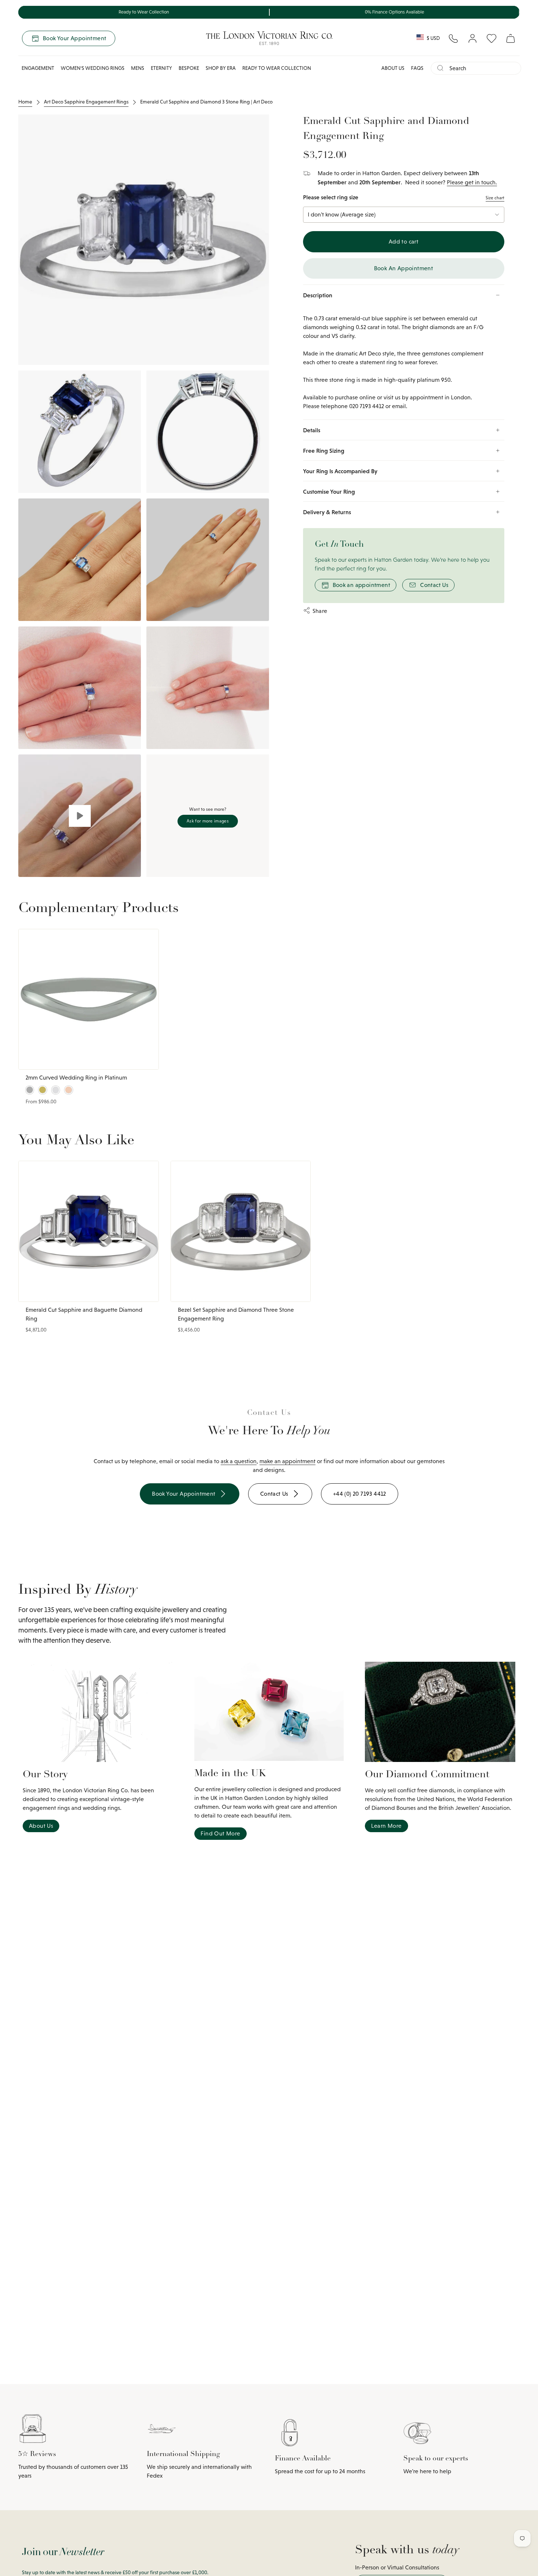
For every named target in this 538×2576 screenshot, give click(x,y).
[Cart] (511, 38)
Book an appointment (362, 585)
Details (312, 430)
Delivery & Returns (327, 512)
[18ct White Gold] (56, 1090)
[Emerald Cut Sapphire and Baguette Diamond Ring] (89, 1231)
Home (25, 102)
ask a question (239, 1461)
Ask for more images (208, 821)
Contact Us (434, 585)
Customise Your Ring (329, 492)
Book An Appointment (404, 268)
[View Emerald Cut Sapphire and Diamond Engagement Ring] (80, 816)
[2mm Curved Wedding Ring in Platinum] (89, 999)
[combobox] (482, 68)
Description (318, 295)
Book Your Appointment (74, 38)
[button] (38, 68)
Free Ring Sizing (324, 451)
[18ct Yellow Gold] (42, 1090)
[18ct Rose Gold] (68, 1090)
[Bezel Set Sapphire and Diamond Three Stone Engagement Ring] (241, 1231)
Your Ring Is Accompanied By (340, 471)
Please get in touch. (472, 182)
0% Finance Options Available (395, 12)
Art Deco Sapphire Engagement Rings (86, 102)
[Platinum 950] (30, 1090)
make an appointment (287, 1461)
